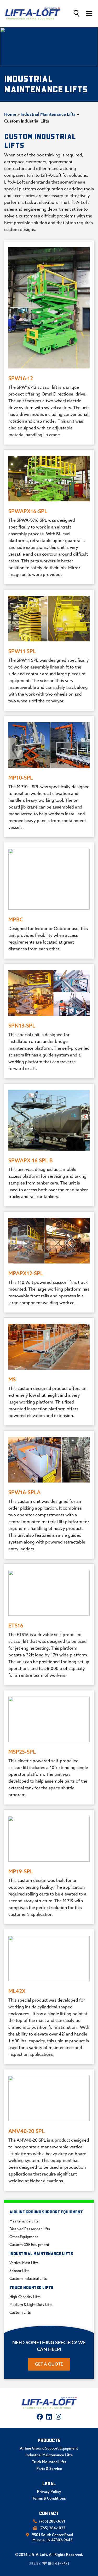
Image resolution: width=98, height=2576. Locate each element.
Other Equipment (24, 2237)
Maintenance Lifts (24, 2221)
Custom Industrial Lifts (28, 2279)
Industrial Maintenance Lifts (48, 114)
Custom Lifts (20, 2312)
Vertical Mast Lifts (24, 2263)
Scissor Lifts (19, 2271)
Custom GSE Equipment (29, 2245)
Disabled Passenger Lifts (30, 2229)
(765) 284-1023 (52, 2528)
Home (10, 114)
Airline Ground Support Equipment (46, 2212)
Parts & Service (49, 2469)
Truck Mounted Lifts (31, 2288)
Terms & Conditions (49, 2498)
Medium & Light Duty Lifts (31, 2305)
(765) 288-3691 (52, 2521)
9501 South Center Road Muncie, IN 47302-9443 (52, 2537)
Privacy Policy (49, 2492)
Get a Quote (49, 2364)
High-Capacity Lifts (25, 2297)
